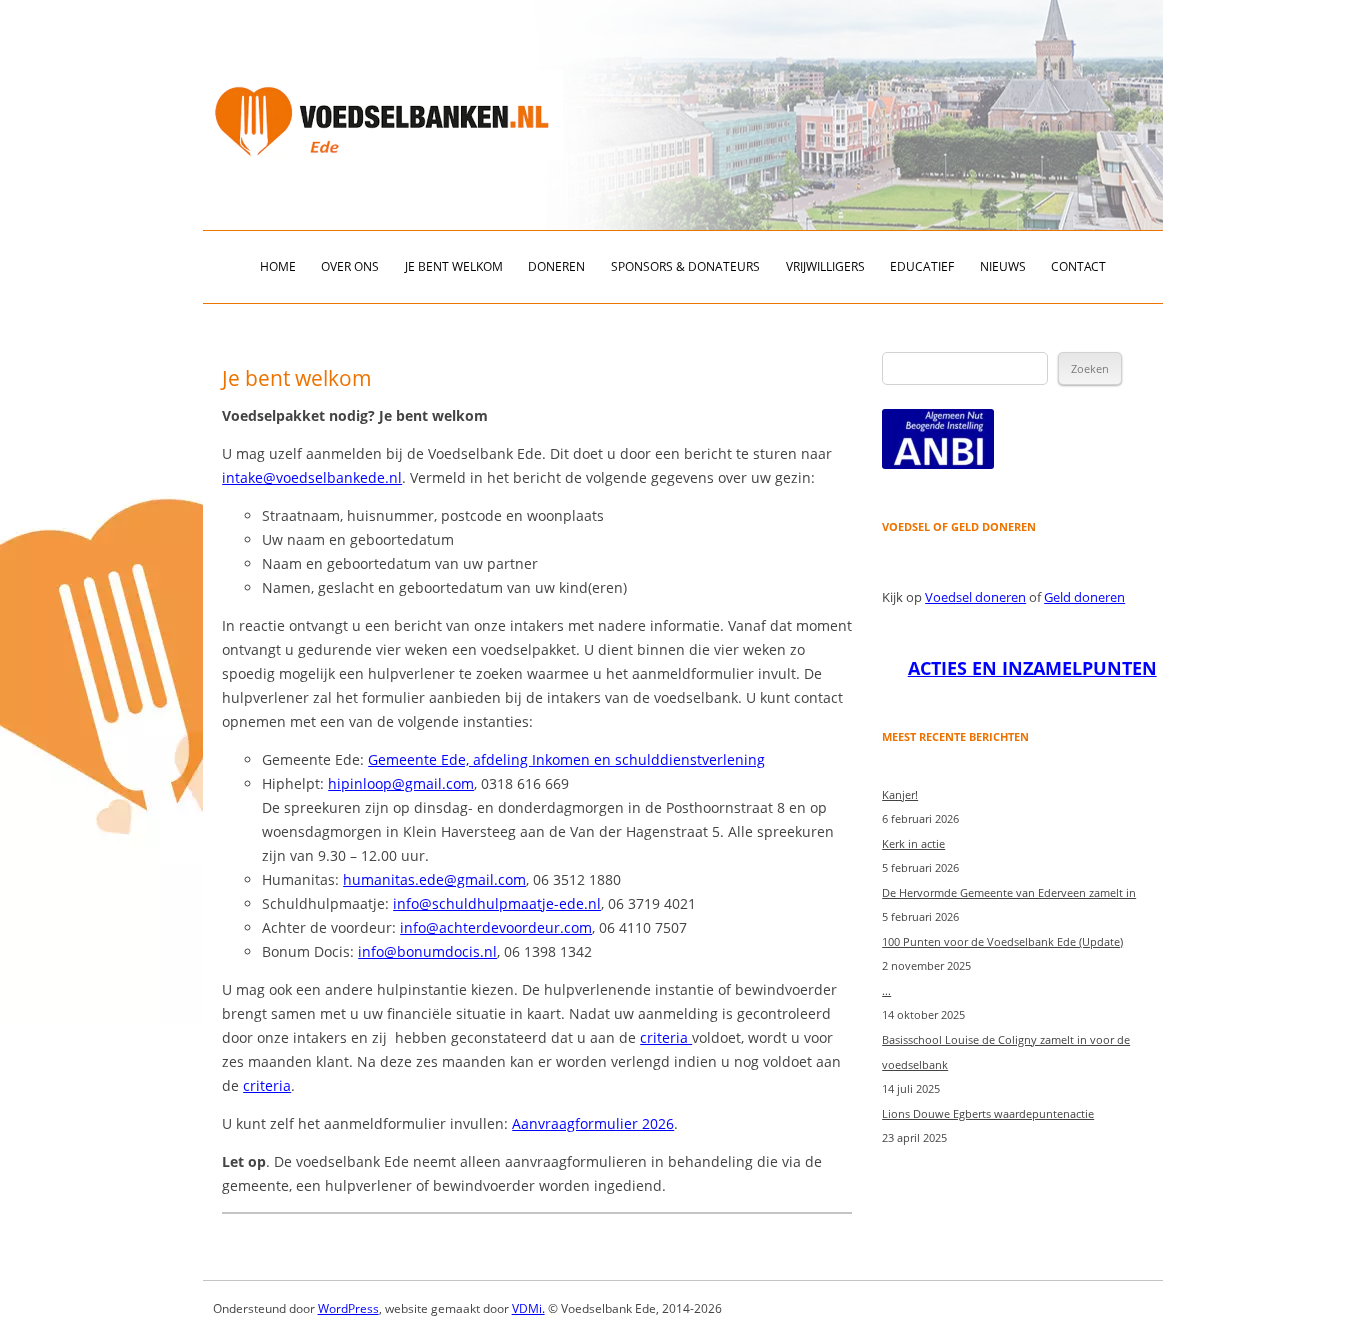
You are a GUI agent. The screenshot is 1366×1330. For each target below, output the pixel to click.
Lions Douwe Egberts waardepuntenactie (988, 1113)
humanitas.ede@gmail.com (434, 879)
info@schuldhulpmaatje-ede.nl (497, 903)
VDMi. (528, 1308)
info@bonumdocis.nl (427, 951)
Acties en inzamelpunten (1032, 668)
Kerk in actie (913, 843)
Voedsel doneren (975, 597)
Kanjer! (900, 794)
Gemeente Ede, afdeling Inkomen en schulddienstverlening (566, 759)
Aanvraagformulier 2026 (593, 1123)
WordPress (348, 1308)
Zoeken (1090, 368)
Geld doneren (1084, 597)
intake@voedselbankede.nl (312, 477)
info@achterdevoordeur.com (496, 927)
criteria (666, 1037)
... (886, 990)
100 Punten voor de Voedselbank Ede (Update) (1002, 941)
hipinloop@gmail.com (401, 783)
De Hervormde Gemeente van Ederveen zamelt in (1009, 892)
